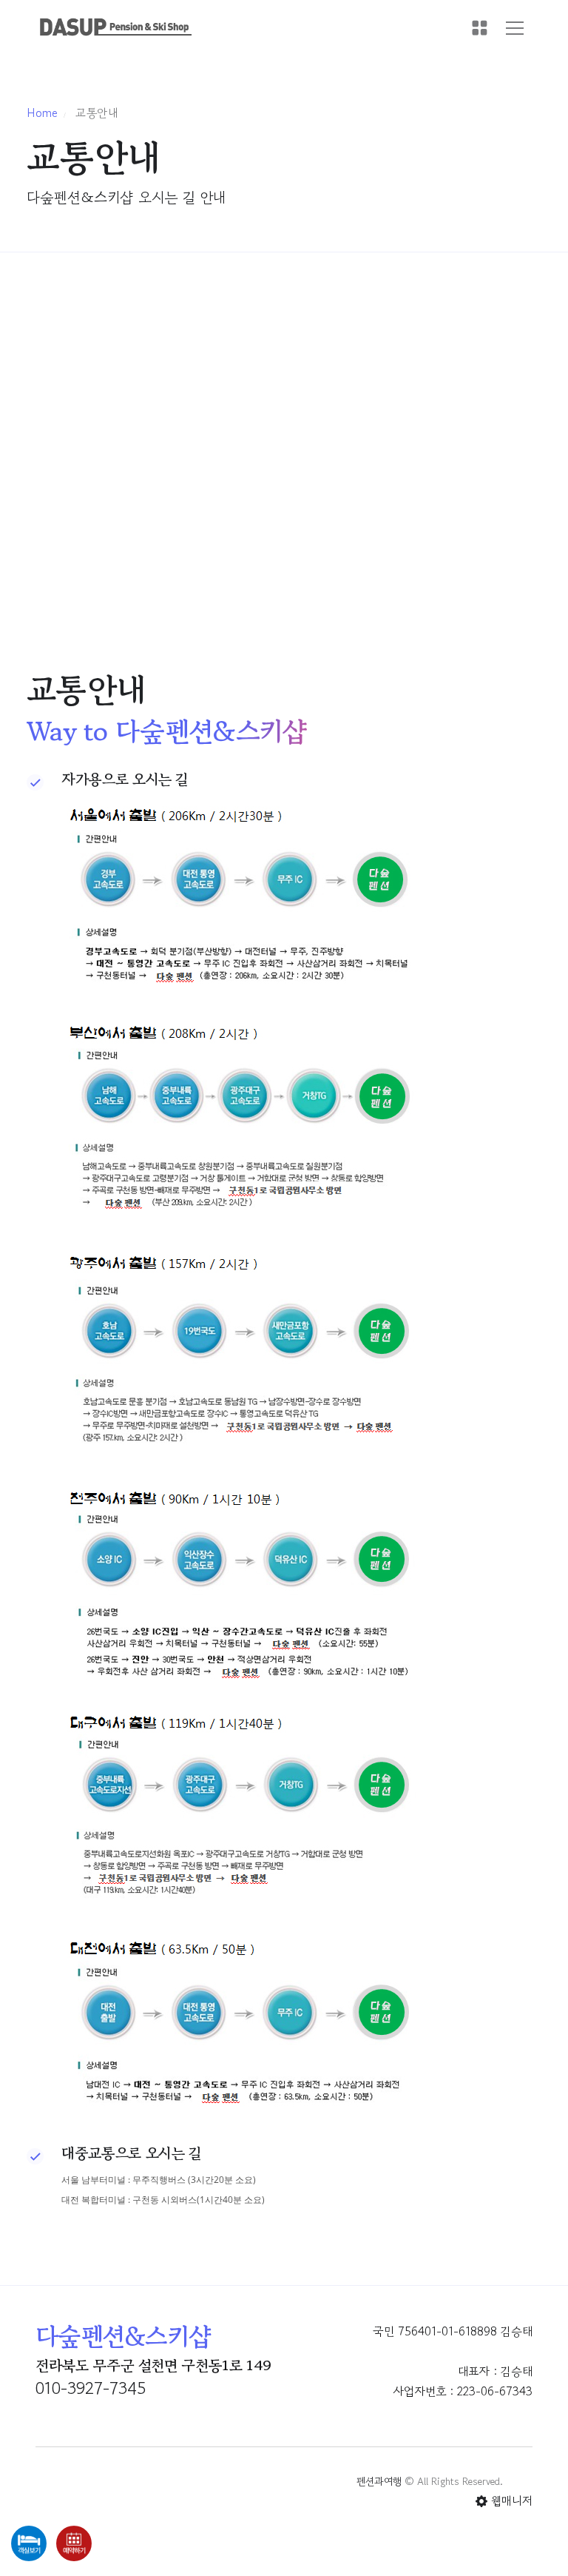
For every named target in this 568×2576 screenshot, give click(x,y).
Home (42, 113)
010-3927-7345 (91, 2388)
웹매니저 (510, 2500)
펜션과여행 (379, 2481)
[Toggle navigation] (515, 28)
